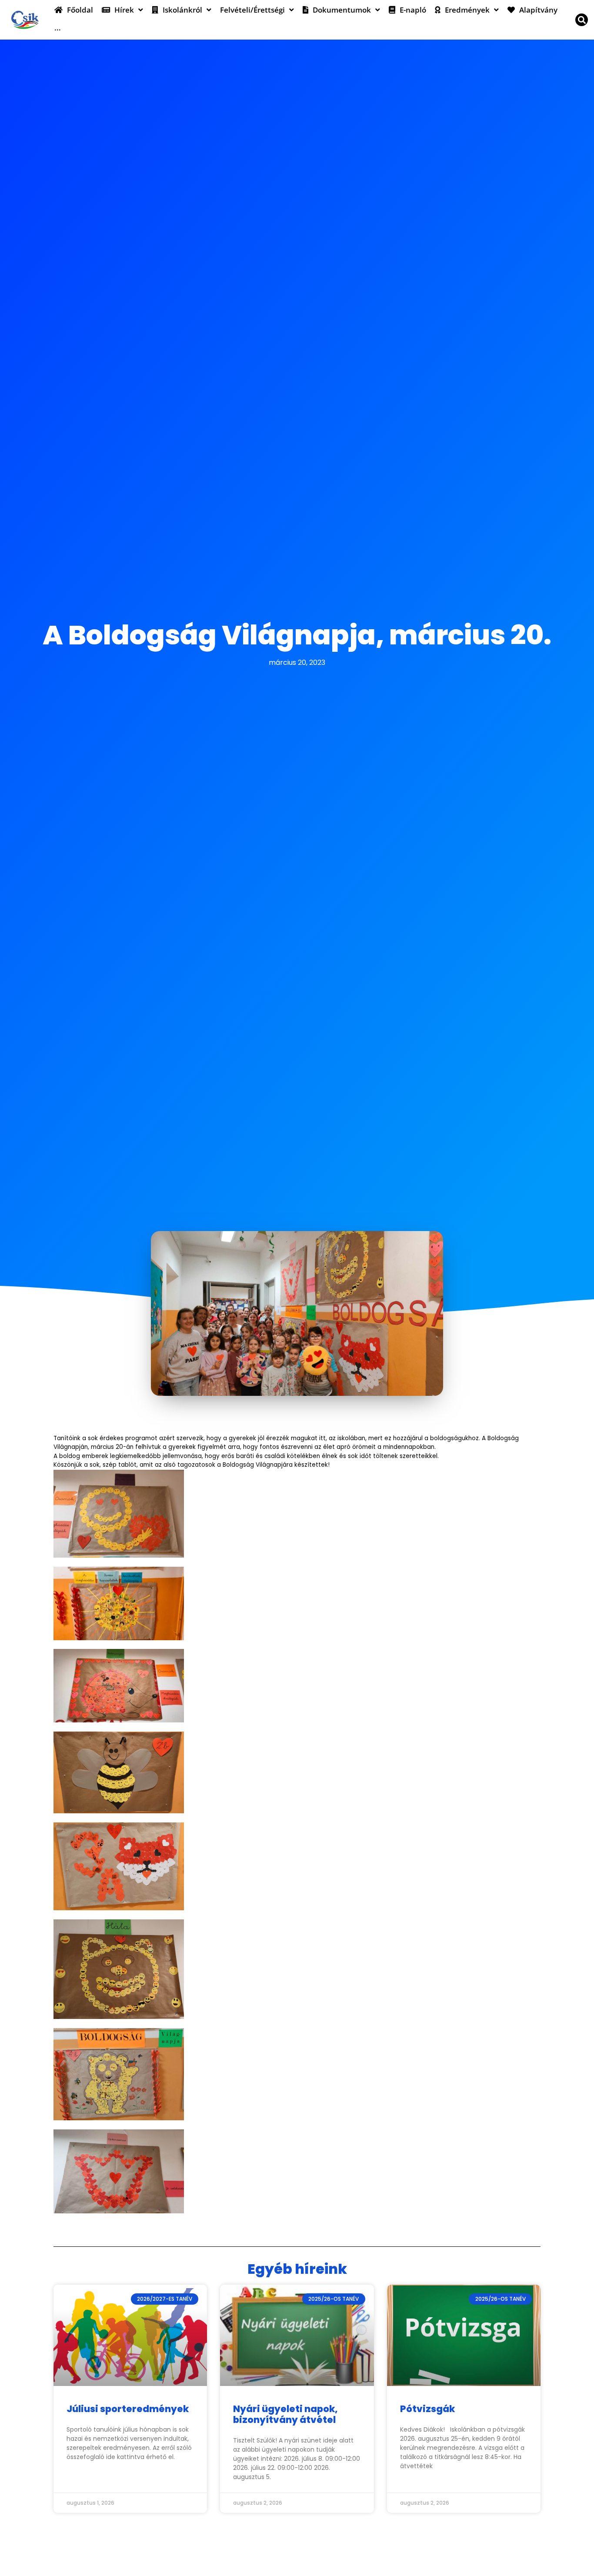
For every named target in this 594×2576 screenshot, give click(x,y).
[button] (582, 20)
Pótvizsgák (427, 2409)
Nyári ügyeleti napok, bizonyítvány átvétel (285, 2414)
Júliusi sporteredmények (128, 2409)
